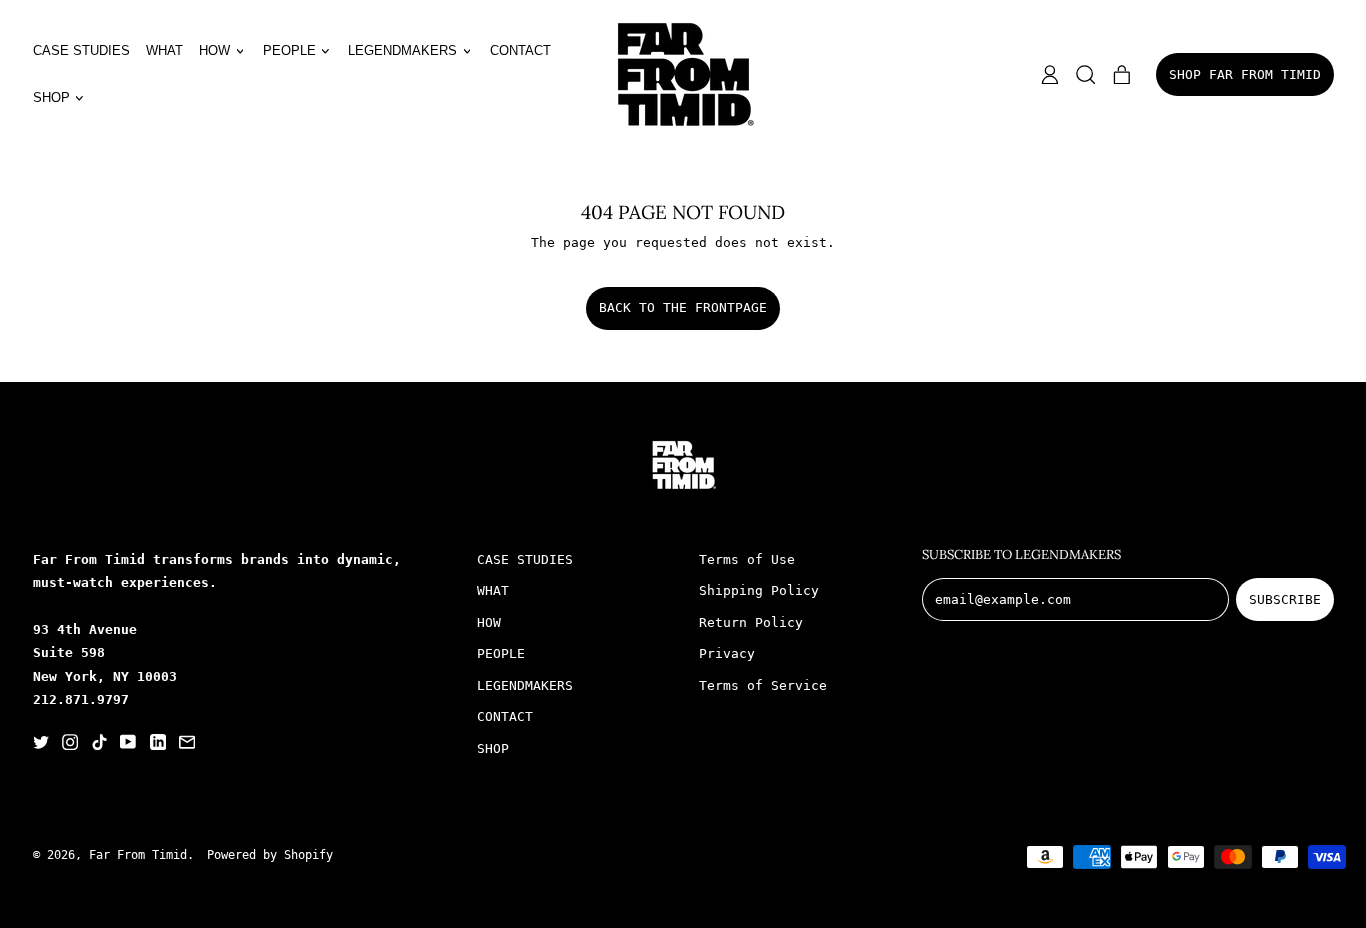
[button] (1086, 75)
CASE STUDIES (81, 50)
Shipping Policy (759, 590)
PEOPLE (501, 653)
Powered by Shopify (270, 855)
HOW (489, 622)
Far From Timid (138, 855)
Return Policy (751, 622)
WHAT (164, 50)
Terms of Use (747, 559)
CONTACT (520, 50)
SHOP (493, 748)
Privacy (727, 653)
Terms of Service (763, 685)
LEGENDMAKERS (525, 685)
